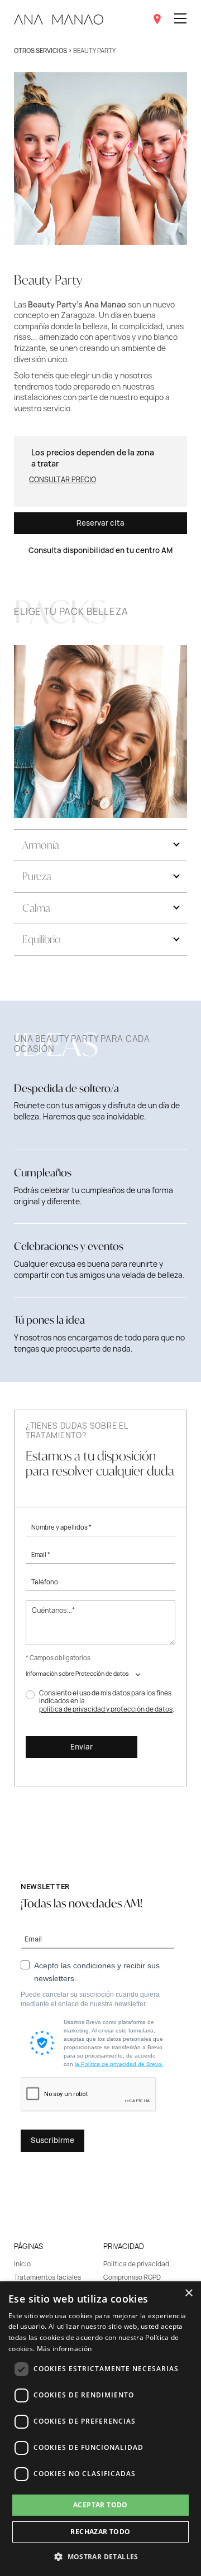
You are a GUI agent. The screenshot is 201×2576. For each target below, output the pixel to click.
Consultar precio (63, 480)
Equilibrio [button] (42, 939)
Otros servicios (40, 51)
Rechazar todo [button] (100, 2532)
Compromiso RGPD (132, 2277)
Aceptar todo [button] (100, 2505)
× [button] (188, 2293)
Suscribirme (52, 2140)
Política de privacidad (136, 2264)
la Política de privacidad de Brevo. (119, 2064)
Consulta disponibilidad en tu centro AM (100, 550)
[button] (100, 2556)
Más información (64, 2349)
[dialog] (100, 2429)
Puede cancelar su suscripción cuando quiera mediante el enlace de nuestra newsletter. (90, 1999)
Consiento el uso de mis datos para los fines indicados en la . (107, 1701)
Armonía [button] (41, 845)
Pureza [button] (37, 876)
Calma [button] (36, 908)
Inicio (22, 2264)
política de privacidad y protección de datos (106, 1709)
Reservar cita (100, 523)
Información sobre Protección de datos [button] (77, 1674)
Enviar (82, 1747)
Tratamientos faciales (47, 2277)
